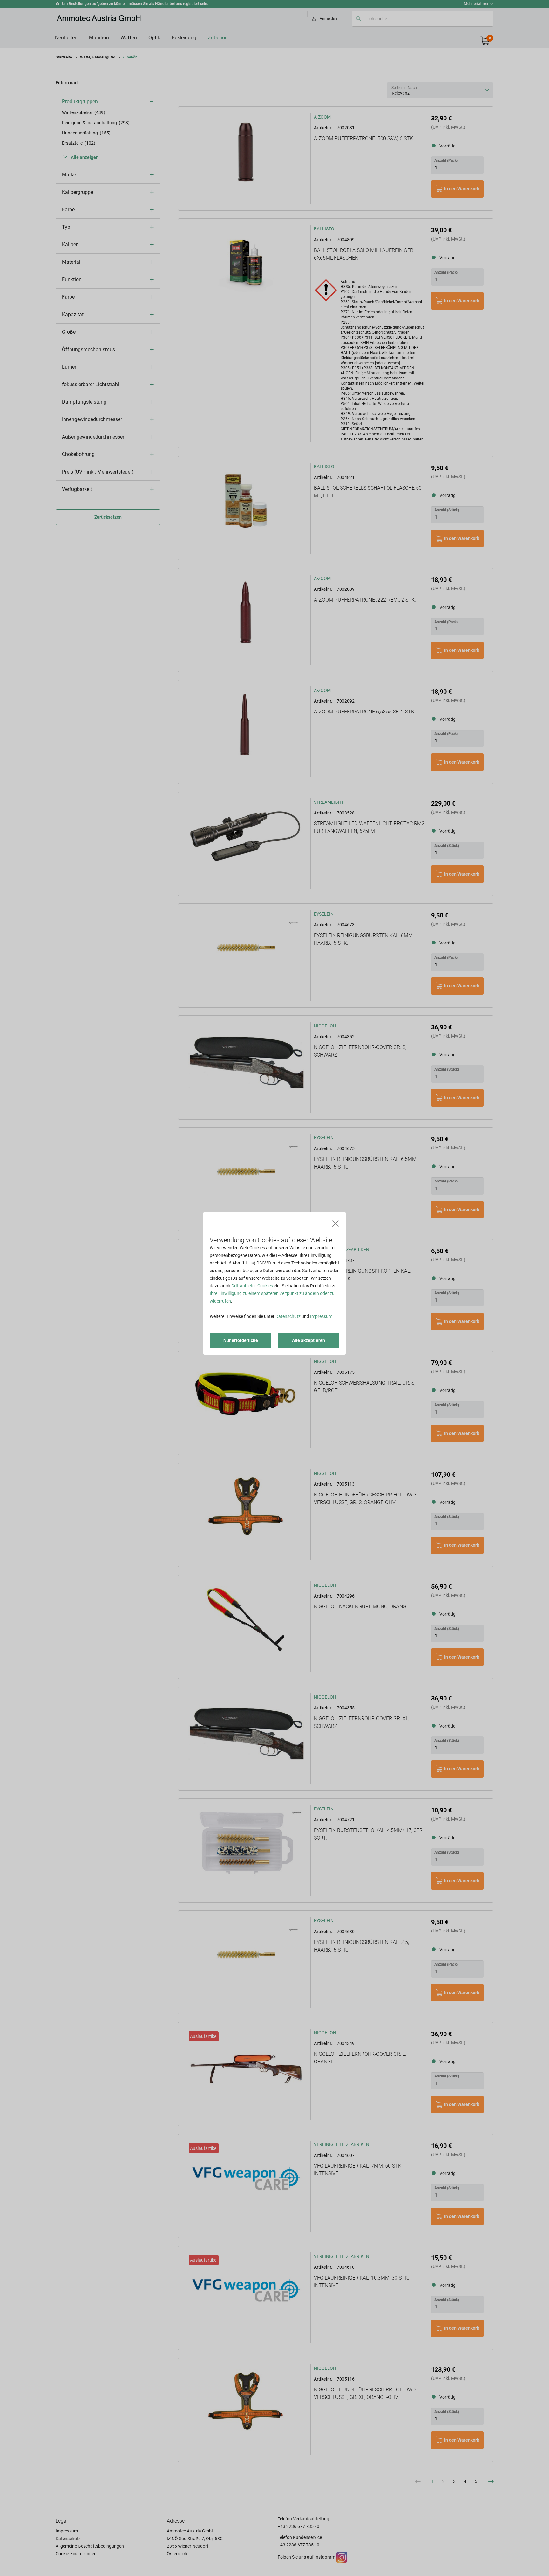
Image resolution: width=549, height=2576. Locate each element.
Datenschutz (288, 1316)
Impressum (321, 1316)
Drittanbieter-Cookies (252, 1286)
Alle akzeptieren (308, 1340)
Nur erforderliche (241, 1340)
